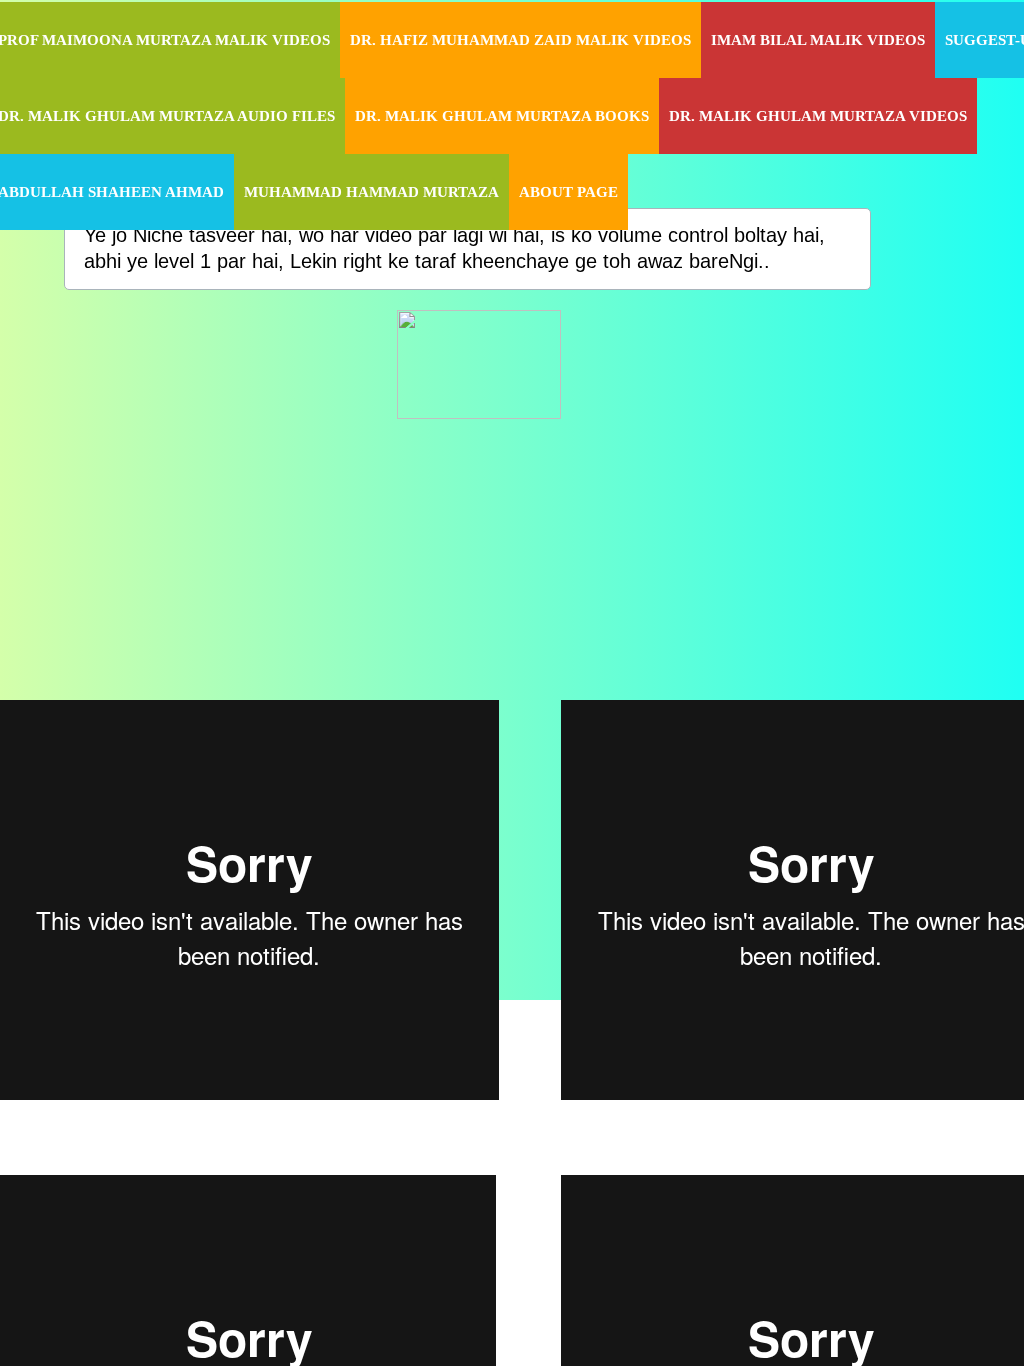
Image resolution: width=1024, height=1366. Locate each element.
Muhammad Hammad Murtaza (371, 192)
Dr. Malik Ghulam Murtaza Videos (818, 116)
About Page (568, 192)
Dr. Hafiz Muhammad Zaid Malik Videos (520, 40)
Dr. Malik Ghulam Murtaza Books (502, 116)
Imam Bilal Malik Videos (818, 40)
